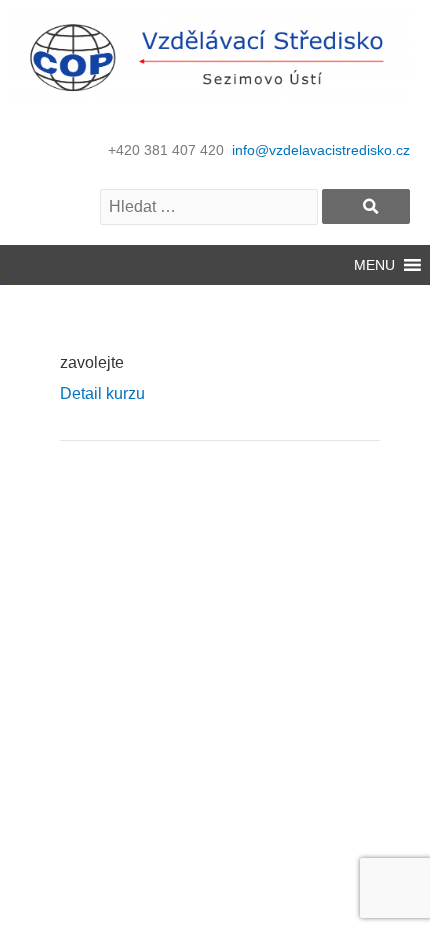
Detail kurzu (102, 393)
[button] (374, 265)
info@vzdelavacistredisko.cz (321, 150)
